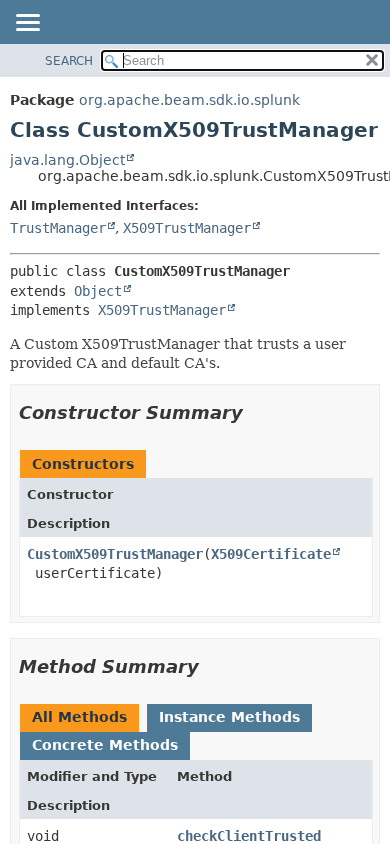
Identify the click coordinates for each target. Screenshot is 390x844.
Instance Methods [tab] (229, 717)
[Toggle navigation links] (27, 24)
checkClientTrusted (249, 836)
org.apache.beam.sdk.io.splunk (189, 100)
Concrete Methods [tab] (105, 745)
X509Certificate (271, 554)
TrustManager (58, 228)
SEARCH (69, 61)
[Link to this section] (257, 412)
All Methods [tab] (79, 717)
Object (98, 291)
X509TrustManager (187, 228)
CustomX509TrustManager (115, 554)
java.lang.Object (67, 160)
